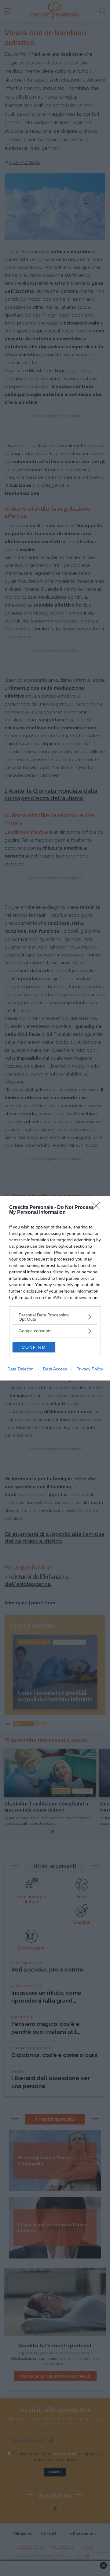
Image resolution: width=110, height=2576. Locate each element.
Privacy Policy (90, 1369)
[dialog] (55, 1288)
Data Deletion (20, 1369)
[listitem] (55, 1317)
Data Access (55, 1369)
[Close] (98, 1208)
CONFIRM (34, 1347)
